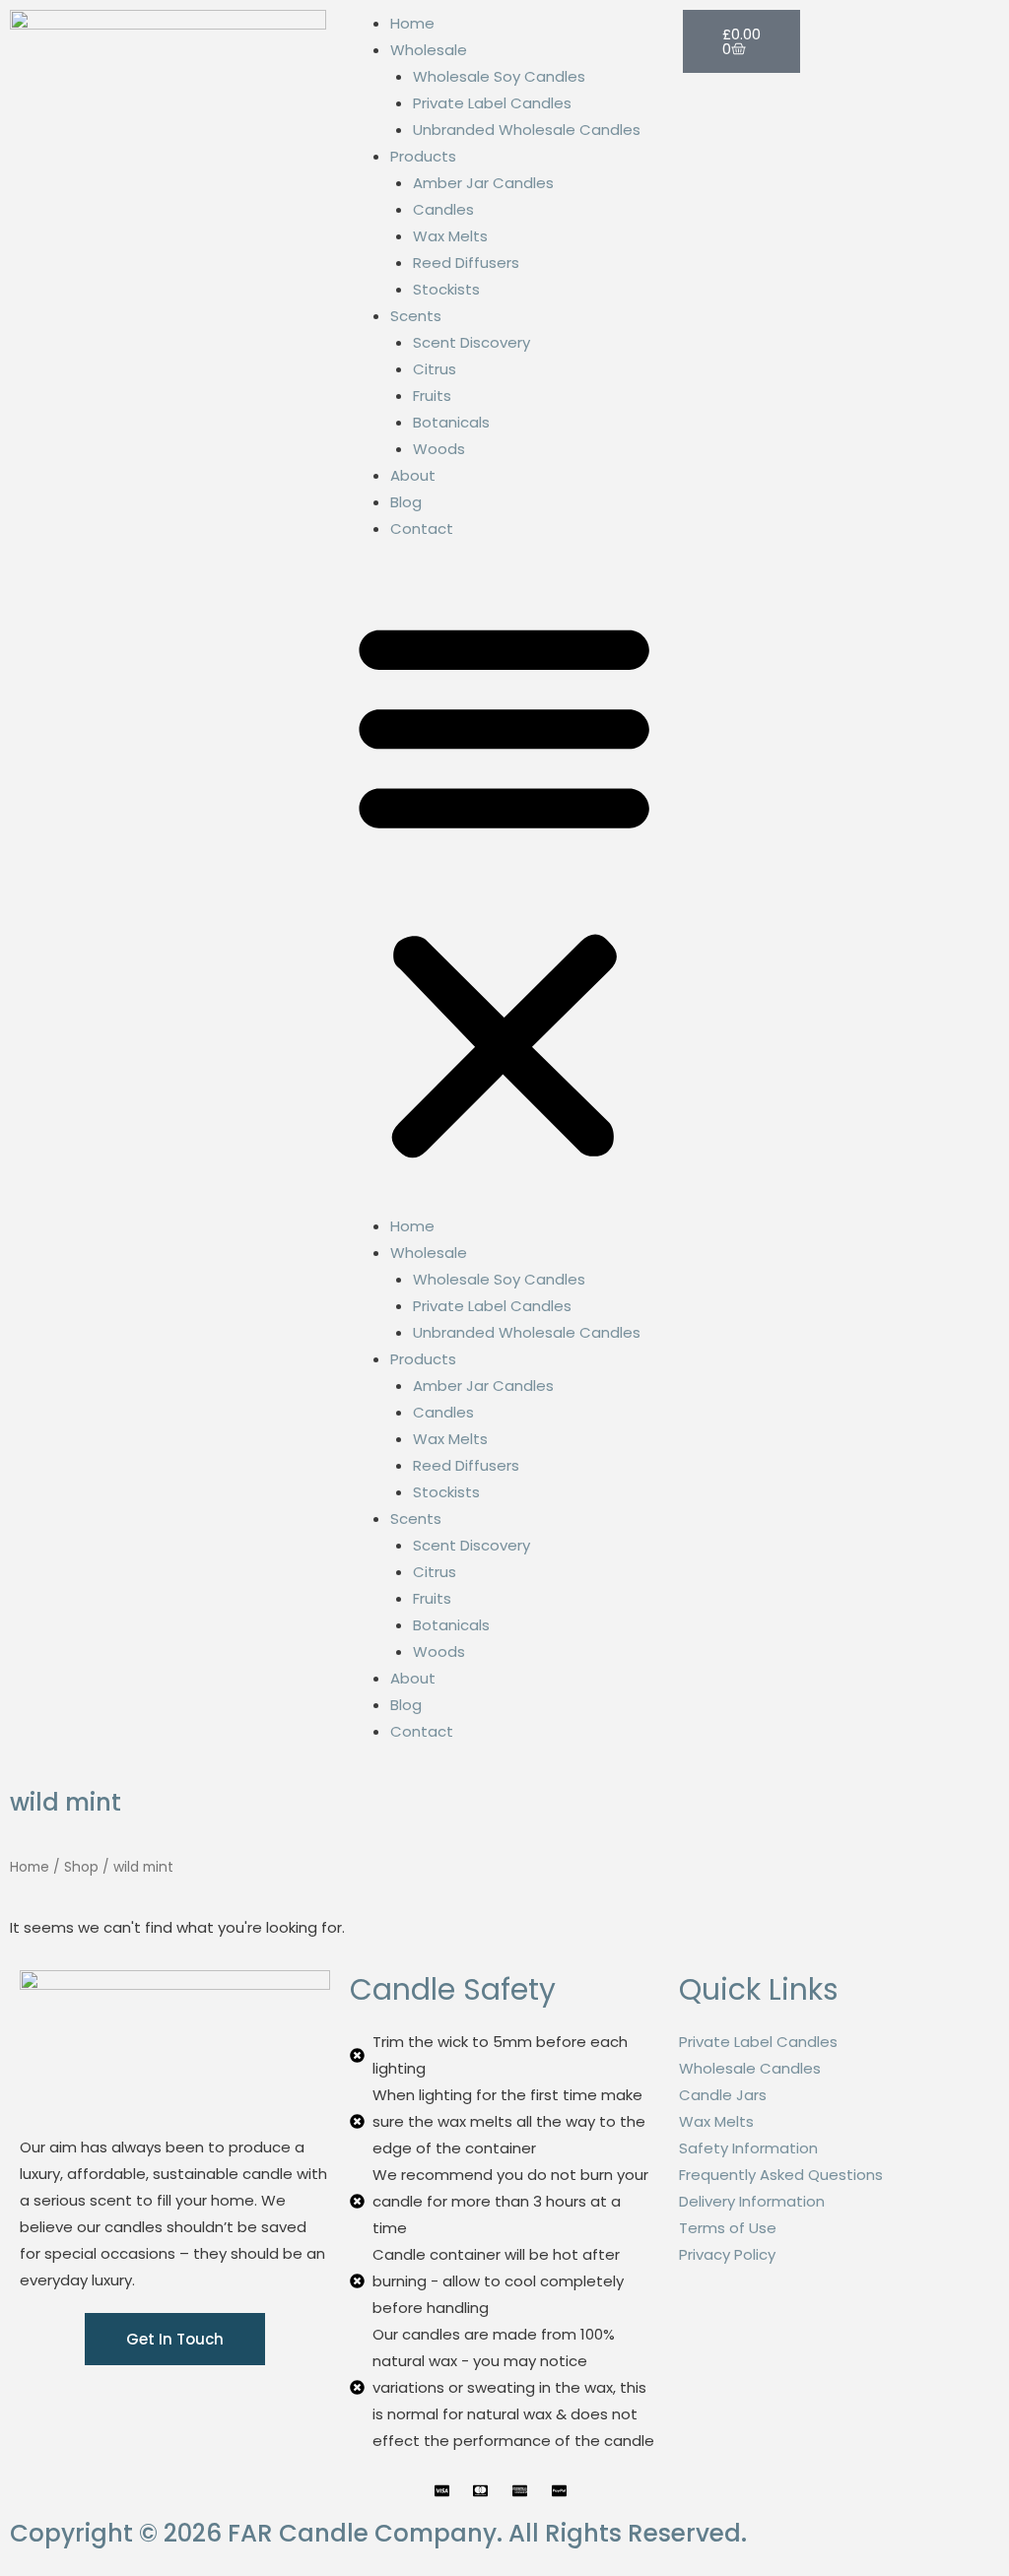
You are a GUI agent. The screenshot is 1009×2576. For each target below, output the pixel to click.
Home (412, 23)
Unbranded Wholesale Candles (527, 130)
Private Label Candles (492, 103)
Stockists (446, 289)
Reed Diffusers (466, 263)
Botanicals (451, 422)
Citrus (435, 369)
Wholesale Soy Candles (499, 76)
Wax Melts (450, 236)
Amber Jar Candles (483, 183)
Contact (422, 528)
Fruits (432, 396)
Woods (439, 449)
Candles (443, 209)
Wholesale (429, 50)
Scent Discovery (471, 342)
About (413, 475)
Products (423, 156)
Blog (406, 502)
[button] (504, 889)
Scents (416, 316)
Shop (81, 1867)
